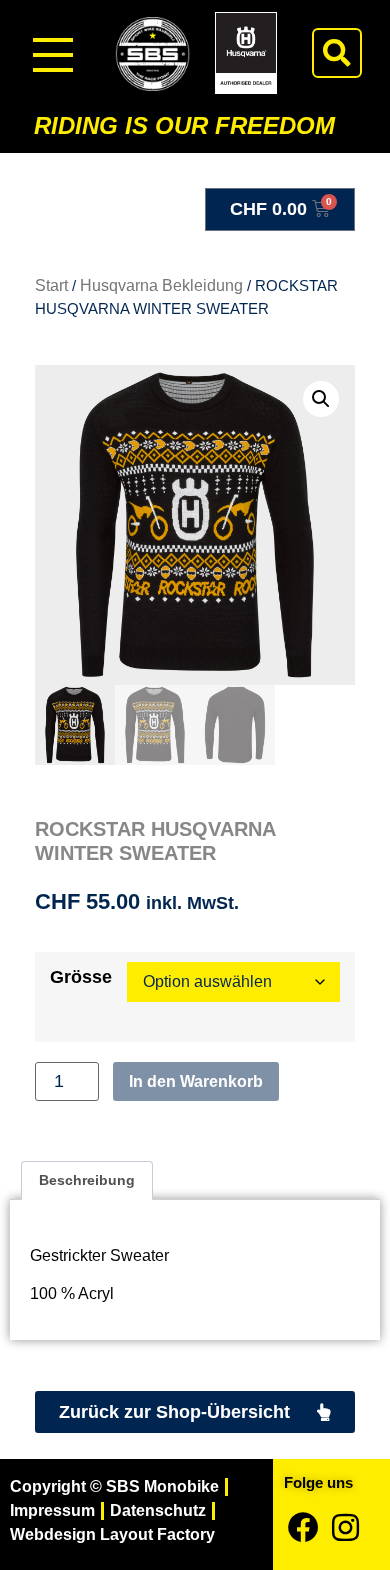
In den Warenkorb (196, 1081)
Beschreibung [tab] (87, 1180)
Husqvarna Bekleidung (161, 285)
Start (51, 285)
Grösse (81, 978)
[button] (337, 53)
